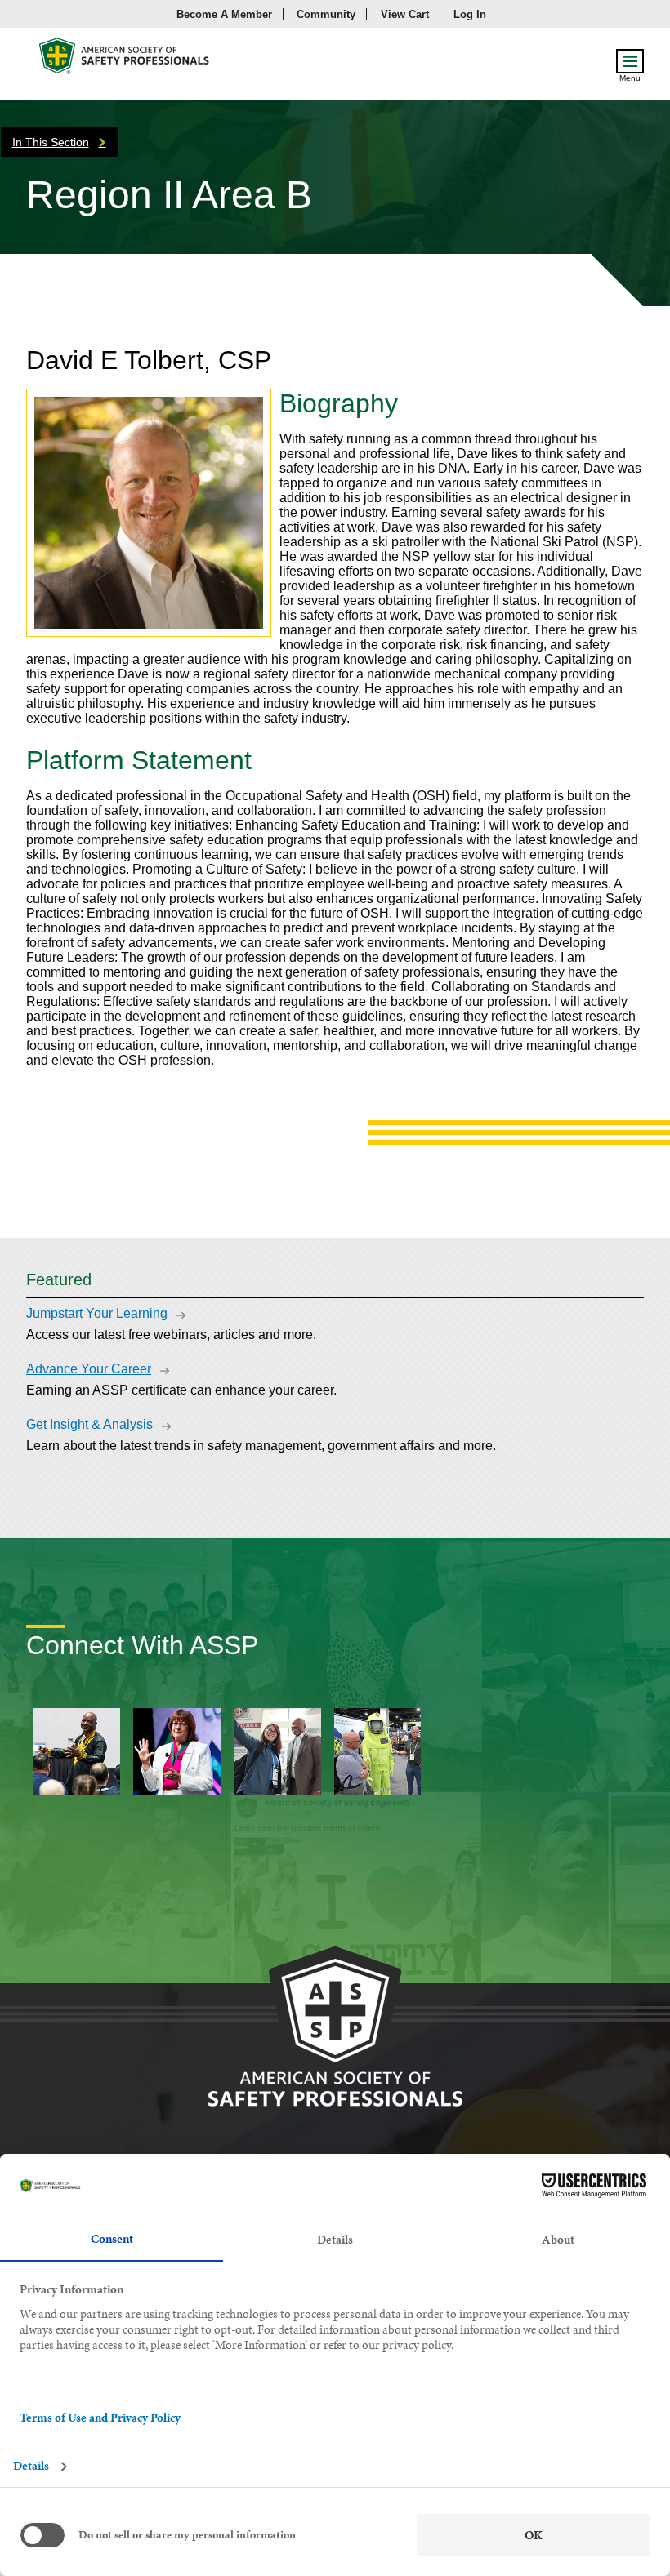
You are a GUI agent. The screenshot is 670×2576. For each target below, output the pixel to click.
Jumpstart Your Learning (97, 1313)
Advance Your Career (89, 1369)
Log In (470, 14)
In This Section (51, 142)
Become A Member (224, 14)
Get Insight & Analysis (89, 1424)
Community (326, 14)
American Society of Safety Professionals (125, 60)
